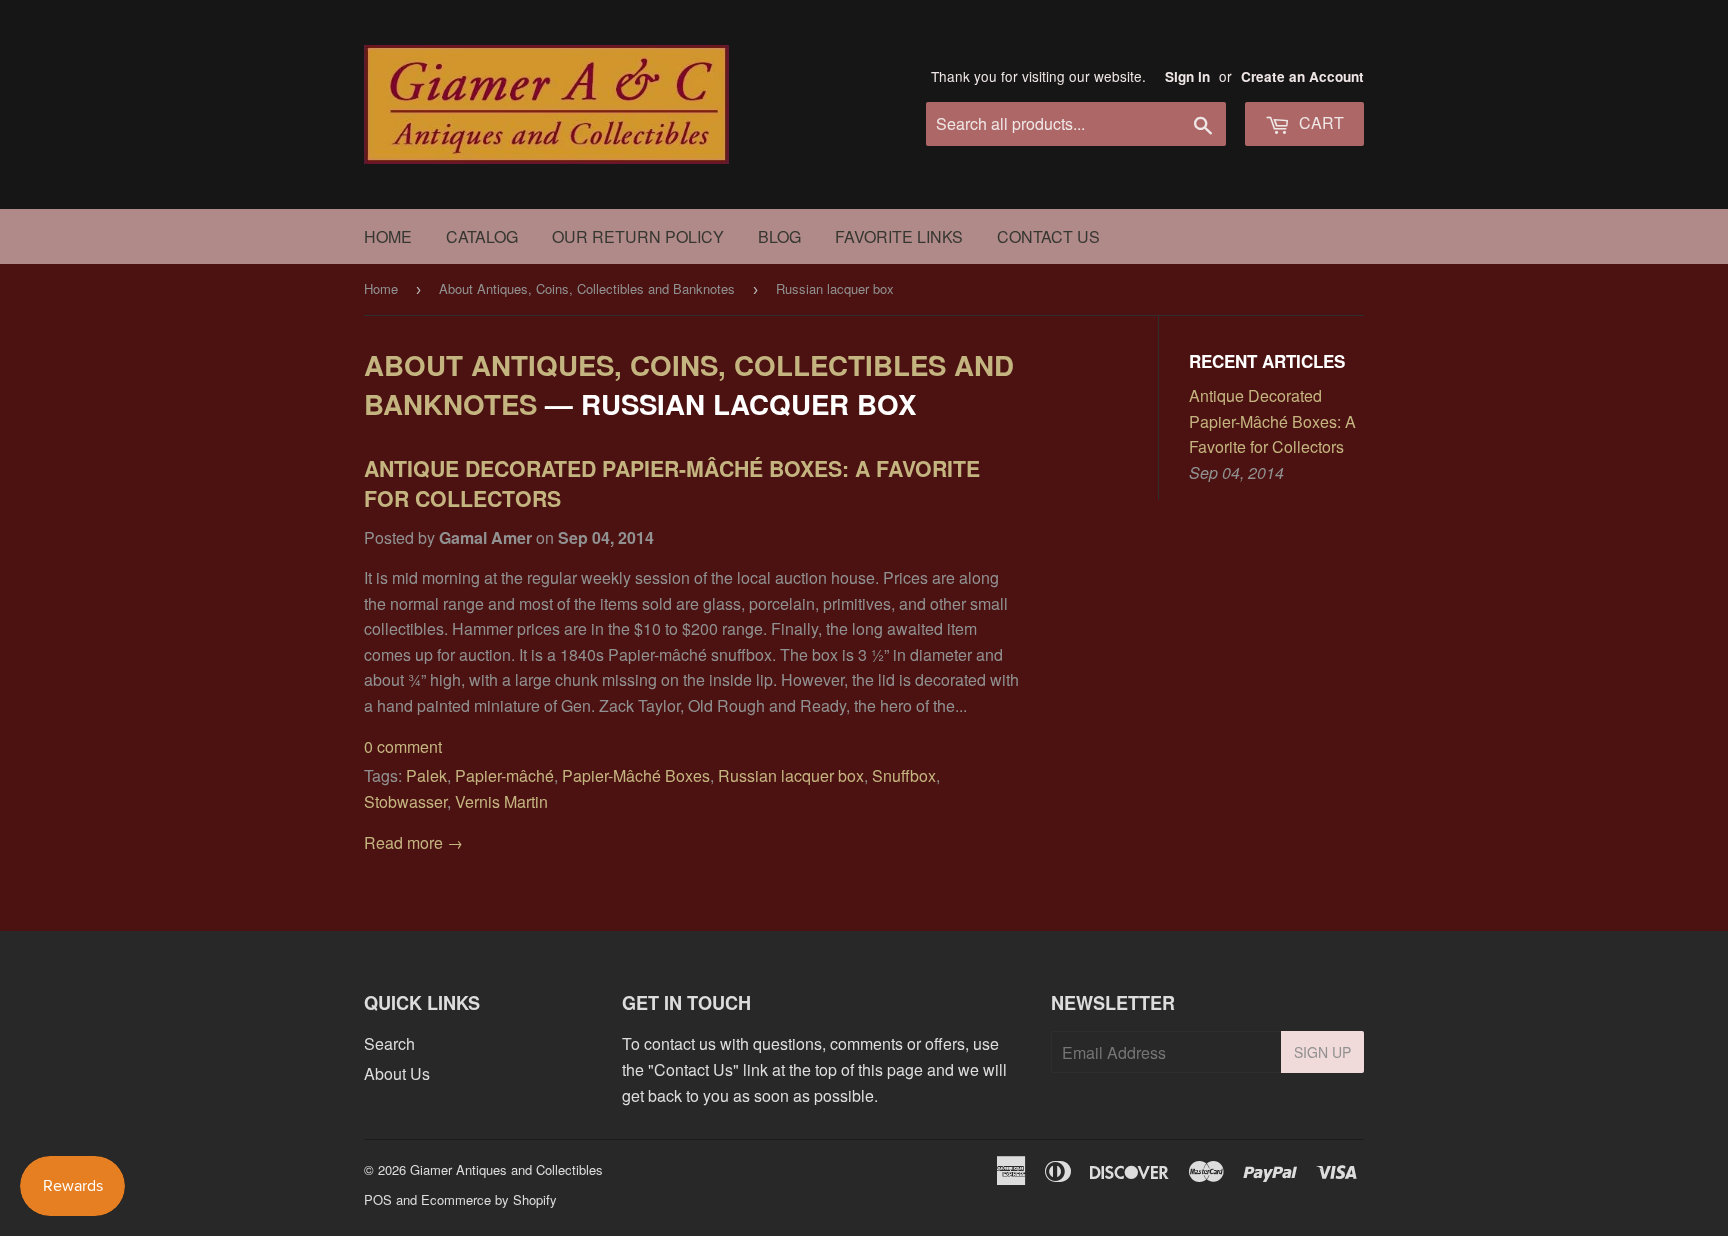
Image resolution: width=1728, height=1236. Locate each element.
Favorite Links (899, 236)
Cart (1319, 122)
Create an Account (1302, 76)
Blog (779, 236)
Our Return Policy (638, 236)
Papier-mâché (504, 775)
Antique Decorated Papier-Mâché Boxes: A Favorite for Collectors (672, 483)
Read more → (413, 842)
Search (389, 1043)
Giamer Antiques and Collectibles (506, 1169)
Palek (426, 775)
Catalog (482, 236)
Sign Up (1322, 1052)
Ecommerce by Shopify (489, 1199)
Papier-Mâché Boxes (636, 775)
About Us (397, 1073)
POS (378, 1199)
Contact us (1048, 236)
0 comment (403, 746)
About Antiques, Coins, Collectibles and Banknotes (587, 288)
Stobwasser (405, 801)
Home (388, 236)
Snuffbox (904, 775)
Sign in (1187, 76)
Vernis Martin (501, 801)
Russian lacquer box (791, 775)
